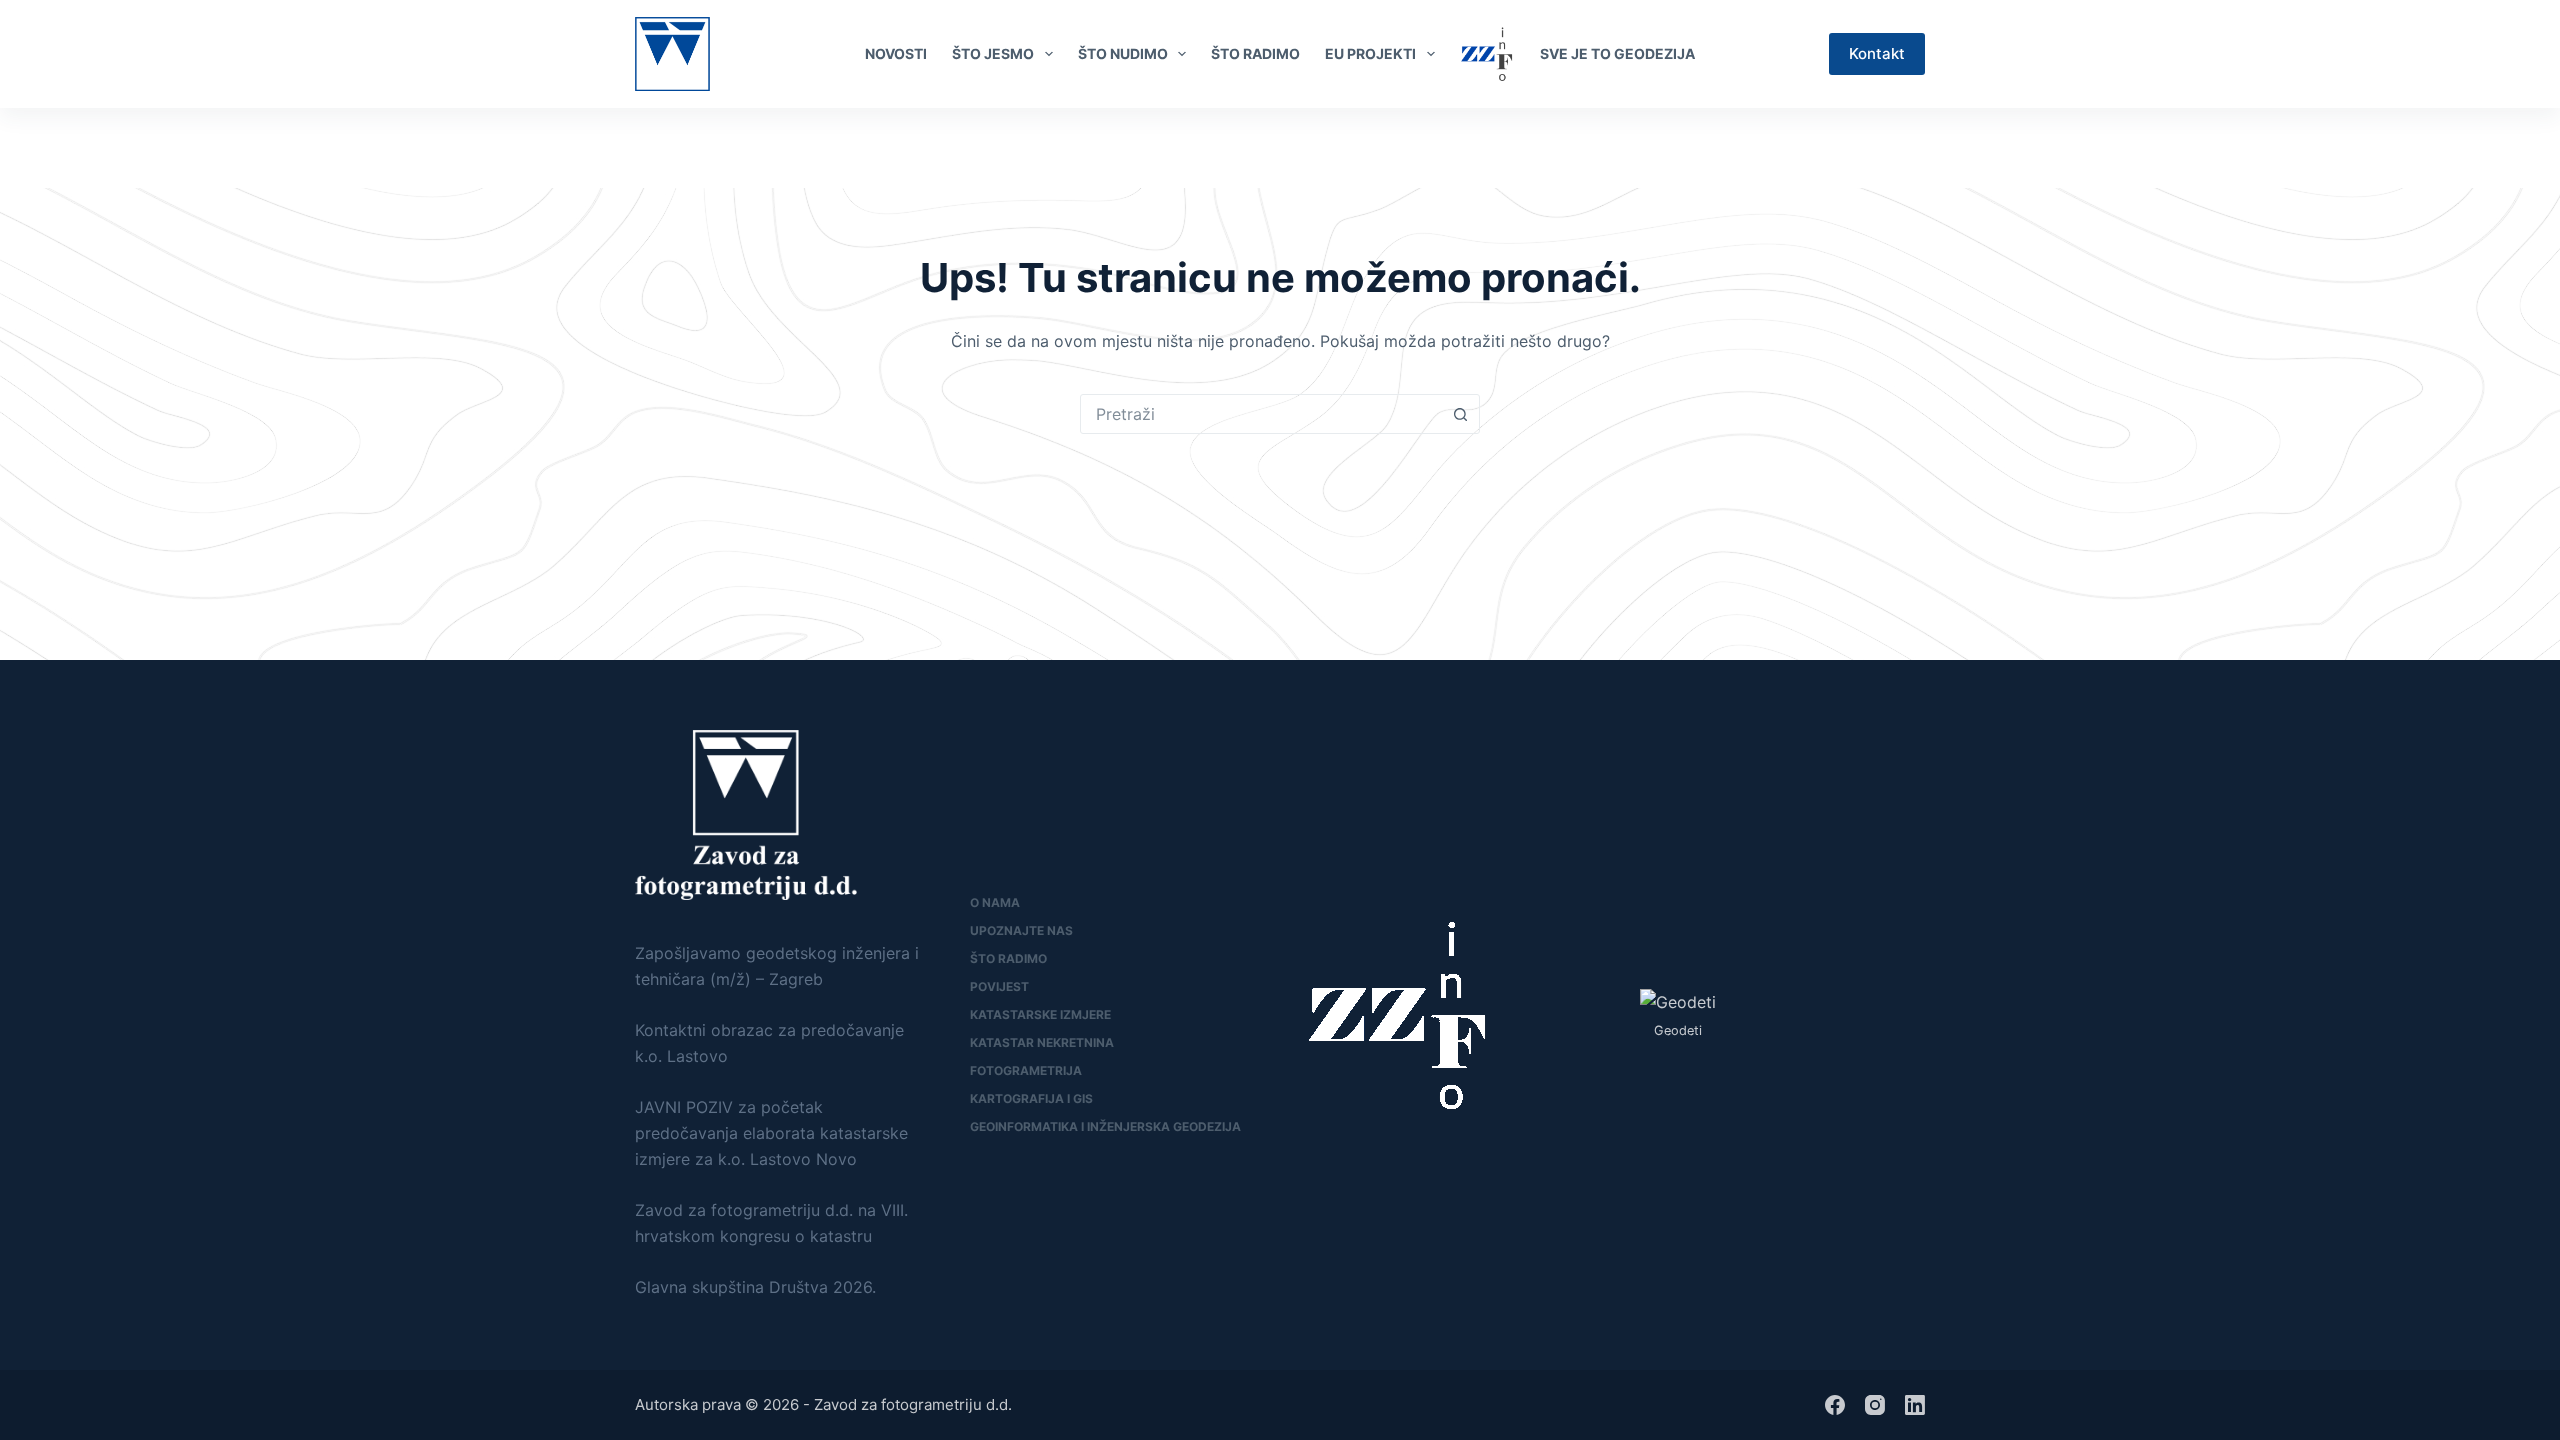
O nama (995, 902)
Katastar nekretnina (1042, 1042)
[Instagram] (1875, 1405)
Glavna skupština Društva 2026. (755, 1287)
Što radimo (1008, 958)
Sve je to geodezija (1617, 53)
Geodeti (1678, 1030)
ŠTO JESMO (993, 53)
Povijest (999, 986)
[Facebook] (1883, 148)
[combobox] (1261, 414)
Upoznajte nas (1021, 930)
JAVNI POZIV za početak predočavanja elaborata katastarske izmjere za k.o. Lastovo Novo (771, 1133)
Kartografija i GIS (1031, 1098)
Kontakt (1877, 53)
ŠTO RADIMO (1255, 53)
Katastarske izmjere (1040, 1014)
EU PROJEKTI (1370, 53)
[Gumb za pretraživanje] (1460, 414)
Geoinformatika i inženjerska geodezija (1105, 1126)
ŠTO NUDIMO (1123, 53)
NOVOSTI (896, 53)
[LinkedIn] (1916, 148)
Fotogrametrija (1026, 1070)
